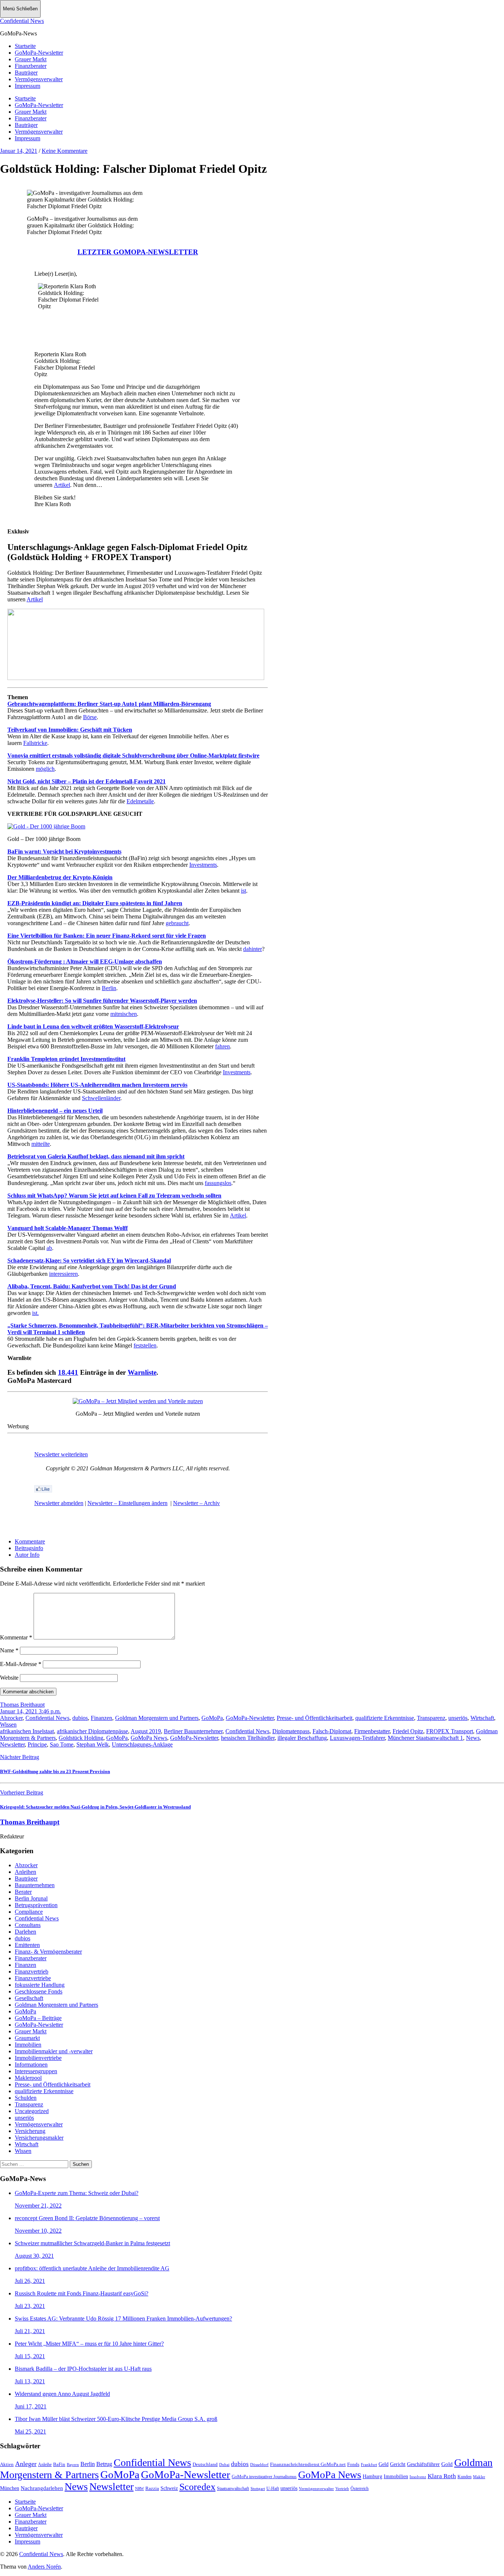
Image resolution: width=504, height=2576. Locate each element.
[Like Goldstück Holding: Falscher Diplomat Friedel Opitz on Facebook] (43, 1490)
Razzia (152, 2488)
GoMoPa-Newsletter (39, 53)
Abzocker (11, 1718)
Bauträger (26, 73)
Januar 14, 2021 (19, 151)
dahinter (253, 949)
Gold (447, 2464)
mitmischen (124, 1014)
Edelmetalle (140, 801)
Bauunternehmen (35, 1885)
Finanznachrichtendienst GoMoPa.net (308, 2465)
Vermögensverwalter (39, 79)
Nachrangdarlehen (42, 2488)
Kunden (465, 2477)
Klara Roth (442, 2476)
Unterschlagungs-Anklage (142, 1744)
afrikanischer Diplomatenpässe (92, 1731)
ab (49, 1248)
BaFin (59, 2465)
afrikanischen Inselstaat (27, 1731)
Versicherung (30, 2131)
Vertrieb (342, 2489)
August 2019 (146, 1731)
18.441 (68, 1372)
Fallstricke (35, 743)
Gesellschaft (29, 1998)
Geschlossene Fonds (39, 1991)
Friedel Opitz (408, 1731)
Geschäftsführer (423, 2464)
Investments (203, 865)
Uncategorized (32, 2111)
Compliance (29, 1912)
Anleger (26, 2464)
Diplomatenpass (291, 1731)
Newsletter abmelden (59, 1503)
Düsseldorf (259, 2465)
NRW (139, 2489)
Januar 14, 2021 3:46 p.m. (30, 1711)
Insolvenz (418, 2477)
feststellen (145, 1345)
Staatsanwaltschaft (233, 2489)
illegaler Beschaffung (302, 1738)
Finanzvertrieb (32, 1972)
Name (9, 1650)
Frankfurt (369, 2465)
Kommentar (16, 1637)
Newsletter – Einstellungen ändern (127, 1503)
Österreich (360, 2489)
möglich (45, 769)
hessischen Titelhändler (248, 1738)
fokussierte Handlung (40, 1985)
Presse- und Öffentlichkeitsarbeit (315, 1718)
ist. (35, 1313)
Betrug (104, 2464)
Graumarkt (27, 2038)
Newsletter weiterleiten (61, 1454)
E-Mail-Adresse (21, 1664)
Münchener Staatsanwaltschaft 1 (425, 1738)
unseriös (458, 1718)
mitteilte (41, 1144)
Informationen (31, 2065)
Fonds (353, 2465)
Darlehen (25, 1932)
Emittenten (27, 1945)
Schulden (26, 2098)
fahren (222, 1046)
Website (9, 1678)
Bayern (73, 2465)
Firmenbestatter (372, 1731)
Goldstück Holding (81, 1738)
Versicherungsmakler (39, 2138)
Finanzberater (31, 66)
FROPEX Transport (450, 1731)
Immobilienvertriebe (38, 2058)
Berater (23, 1892)
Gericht (398, 2464)
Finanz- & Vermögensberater (48, 1952)
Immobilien (28, 2045)
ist (244, 891)
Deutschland (205, 2464)
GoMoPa (212, 1718)
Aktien (7, 2465)
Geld (384, 2464)
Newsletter (12, 1744)
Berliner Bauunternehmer (193, 1731)
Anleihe (45, 2465)
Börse (90, 717)
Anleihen (25, 1872)
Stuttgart (258, 2489)
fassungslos (218, 1183)
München (10, 2488)
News (473, 1738)
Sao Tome (62, 1744)
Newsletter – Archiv (196, 1503)
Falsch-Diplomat (332, 1731)
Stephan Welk (93, 1744)
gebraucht (177, 923)
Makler (479, 2477)
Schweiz (169, 2488)
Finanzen (101, 1718)
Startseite (25, 46)
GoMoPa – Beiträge (38, 2018)
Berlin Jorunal (31, 1898)
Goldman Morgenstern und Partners (157, 1718)
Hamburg (372, 2477)
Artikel (62, 485)
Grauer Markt (31, 59)
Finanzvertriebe (33, 1978)
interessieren (63, 1274)
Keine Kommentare (65, 151)
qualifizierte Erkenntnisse (385, 1718)
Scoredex (197, 2487)
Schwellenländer (101, 1098)
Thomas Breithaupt (22, 1705)
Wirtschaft (482, 1718)
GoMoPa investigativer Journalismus (264, 2477)
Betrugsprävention (36, 1905)
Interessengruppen (36, 2071)
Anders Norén (44, 2567)
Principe (37, 1744)
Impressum (27, 86)
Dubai (224, 2465)
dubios (80, 1718)
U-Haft (273, 2489)
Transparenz (431, 1718)
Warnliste (142, 1372)
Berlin (109, 988)
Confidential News (22, 21)
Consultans (28, 1925)
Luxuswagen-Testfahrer (357, 1738)
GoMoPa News (149, 1738)
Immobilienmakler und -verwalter (54, 2051)
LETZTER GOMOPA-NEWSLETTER (138, 252)
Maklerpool (28, 2078)
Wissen (8, 1725)
